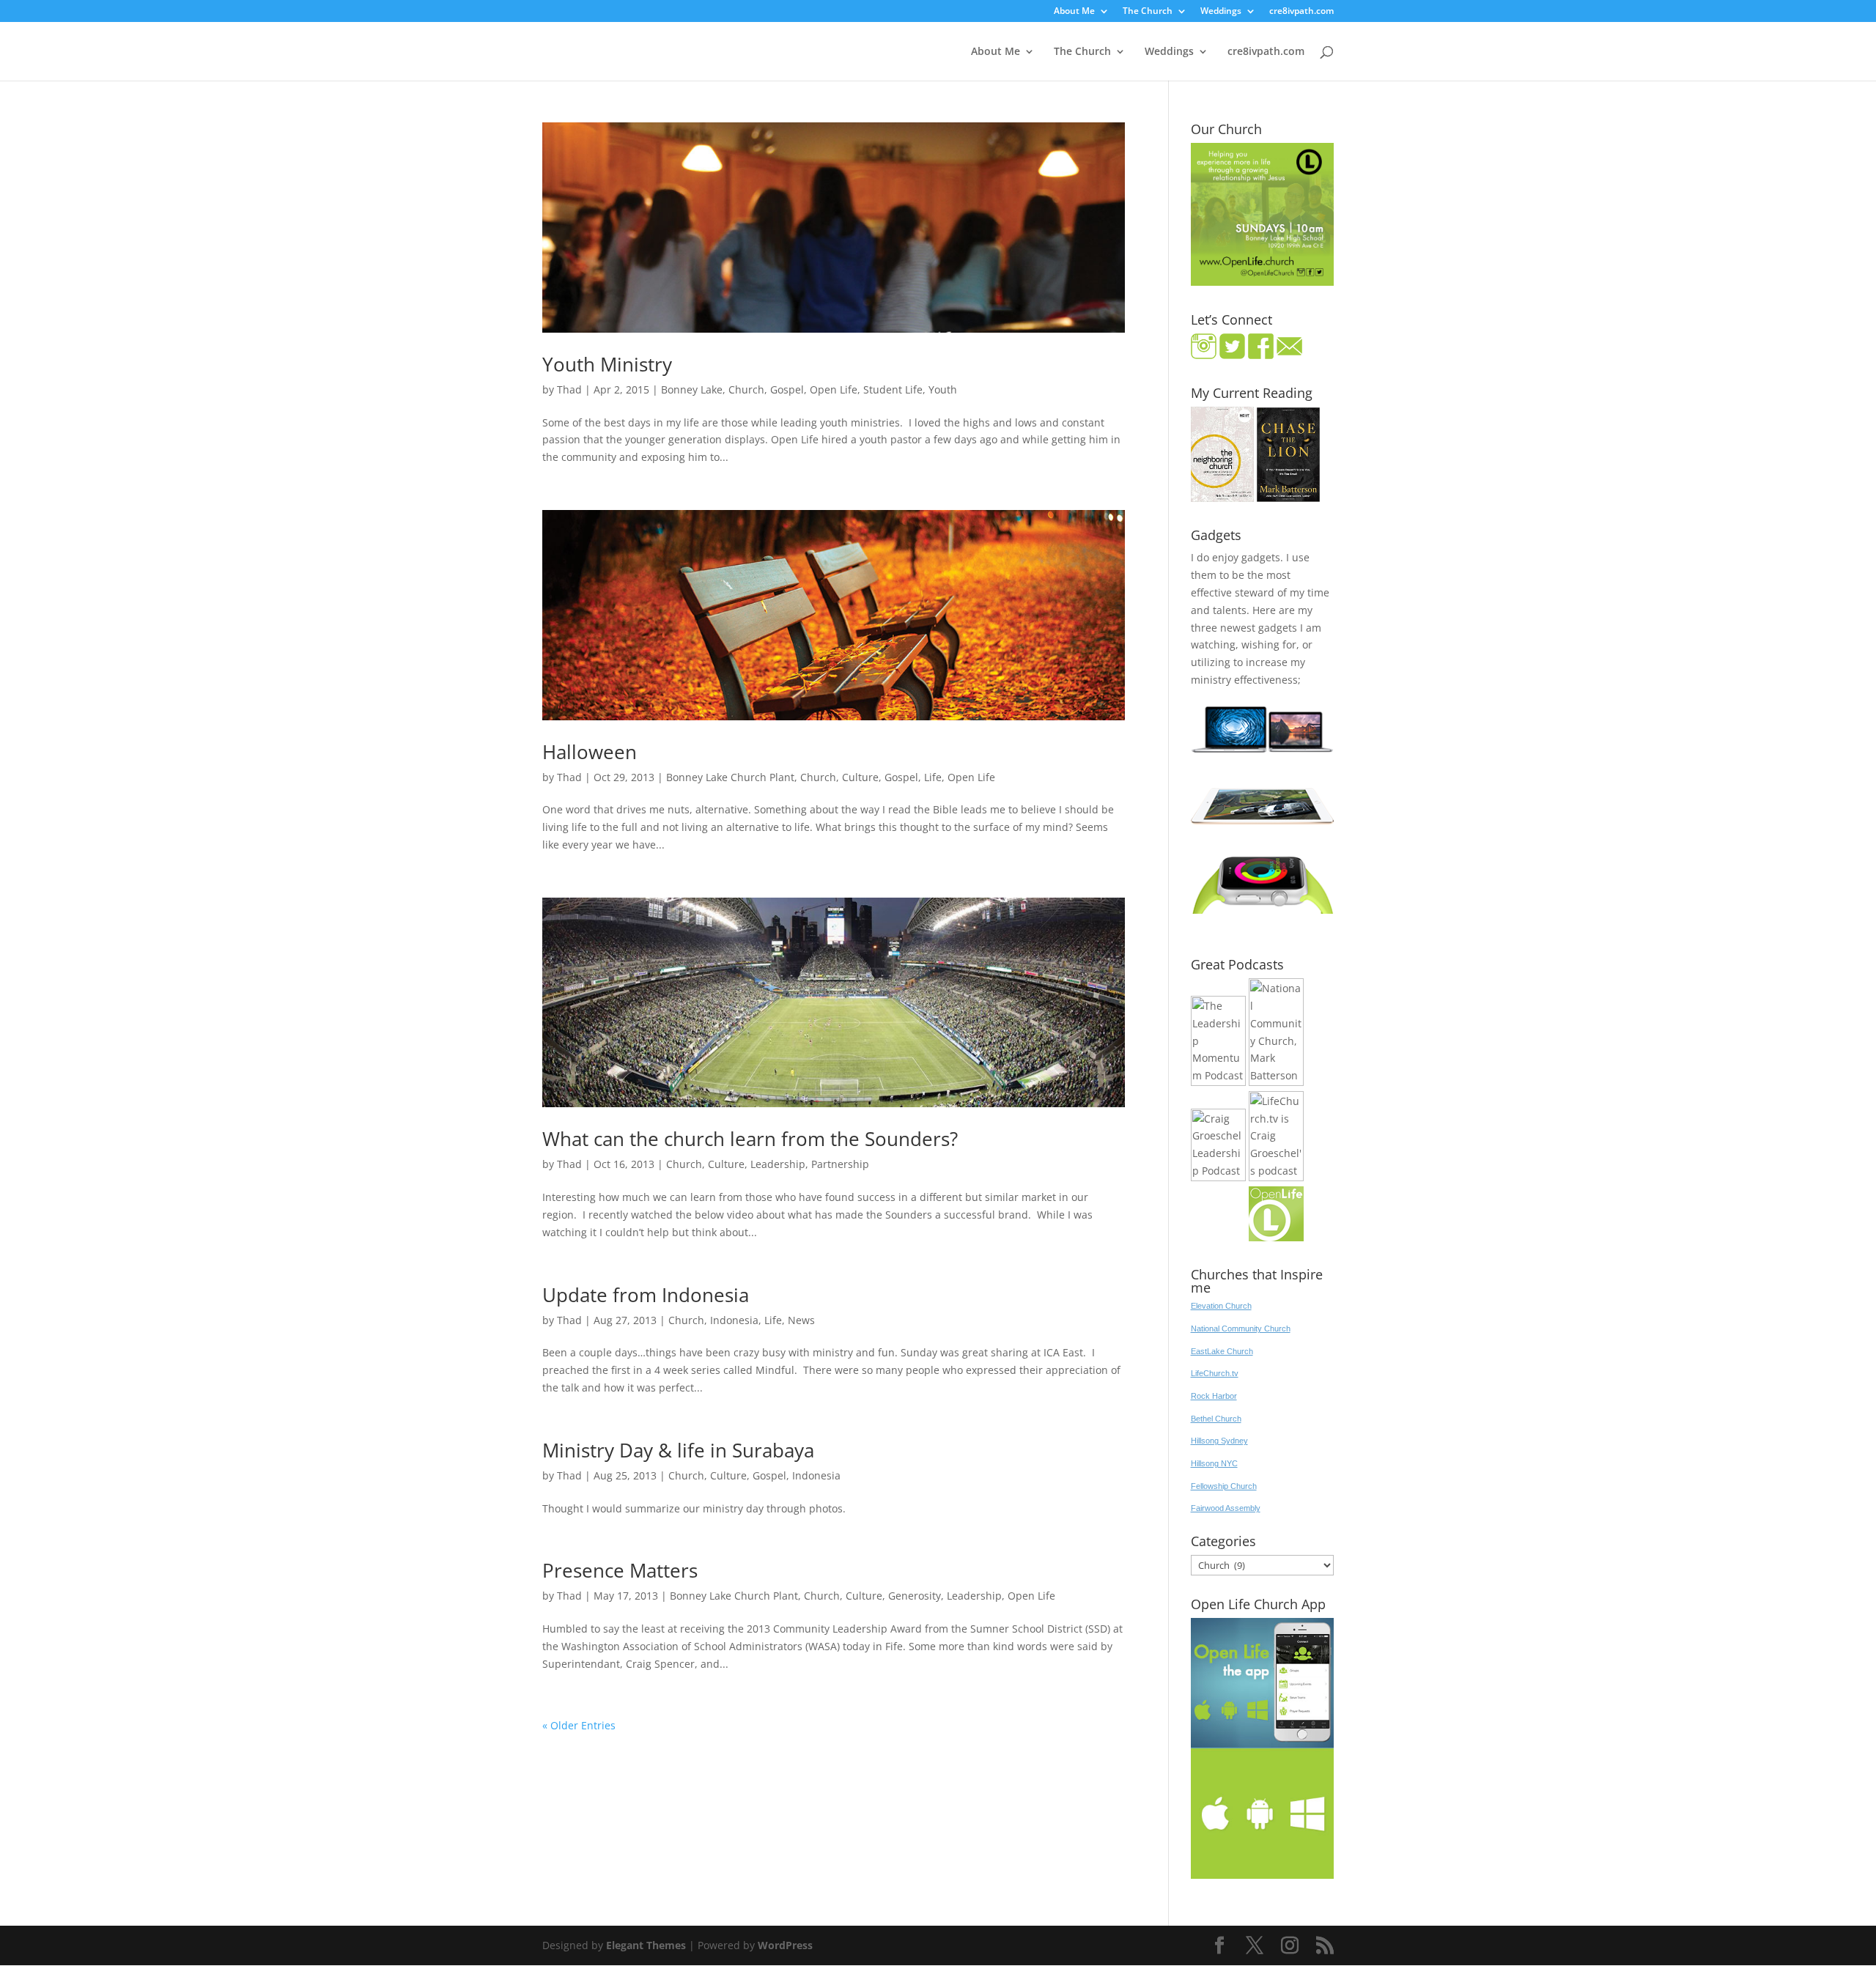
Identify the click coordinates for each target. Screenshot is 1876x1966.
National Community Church (1241, 1328)
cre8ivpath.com (1301, 12)
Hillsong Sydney (1219, 1441)
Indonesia (734, 1320)
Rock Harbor (1214, 1396)
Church (746, 389)
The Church (1148, 12)
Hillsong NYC (1214, 1463)
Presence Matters (620, 1570)
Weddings (1221, 12)
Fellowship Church (1224, 1486)
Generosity (915, 1596)
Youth (943, 389)
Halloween (590, 752)
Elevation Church (1221, 1306)
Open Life (834, 389)
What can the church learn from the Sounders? (750, 1139)
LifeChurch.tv (1215, 1373)
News (801, 1320)
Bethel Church (1216, 1419)
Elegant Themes (646, 1945)
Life (933, 777)
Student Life (893, 389)
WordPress (785, 1945)
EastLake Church (1222, 1351)
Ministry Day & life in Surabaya (678, 1450)
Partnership (840, 1164)
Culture (860, 777)
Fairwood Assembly (1226, 1508)
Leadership (778, 1164)
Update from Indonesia (646, 1295)
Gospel (787, 389)
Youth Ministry (607, 364)
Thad (569, 389)
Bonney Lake (692, 389)
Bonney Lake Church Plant (730, 777)
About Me (1074, 12)
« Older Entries (579, 1725)
